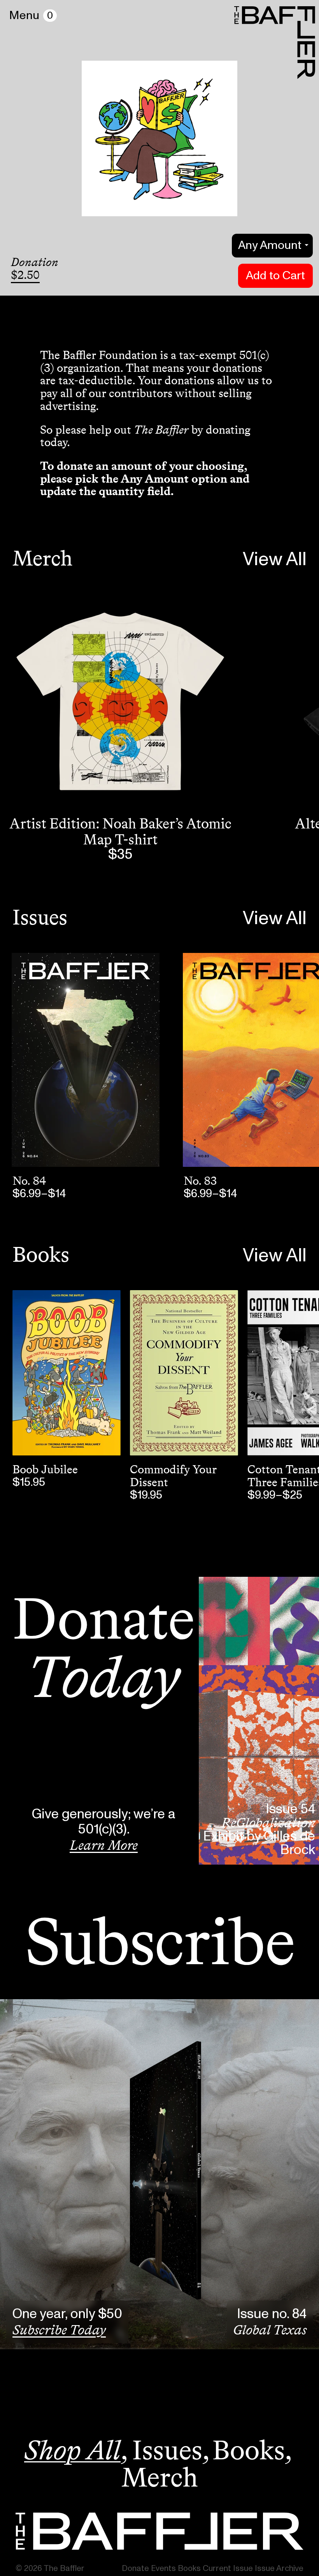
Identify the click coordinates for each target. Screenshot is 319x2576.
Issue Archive (279, 2568)
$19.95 (146, 1495)
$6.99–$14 (39, 1194)
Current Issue (228, 2568)
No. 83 (200, 1181)
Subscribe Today (59, 2330)
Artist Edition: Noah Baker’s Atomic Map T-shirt (120, 831)
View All (275, 560)
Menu (24, 16)
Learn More (104, 1845)
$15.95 (29, 1482)
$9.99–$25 (275, 1495)
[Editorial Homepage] (159, 2531)
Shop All (72, 2450)
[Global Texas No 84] (86, 1060)
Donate (135, 2568)
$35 (120, 855)
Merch (42, 558)
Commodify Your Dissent (173, 1476)
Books (41, 1254)
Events (163, 2568)
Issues (40, 917)
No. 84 (29, 1181)
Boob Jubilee (45, 1469)
